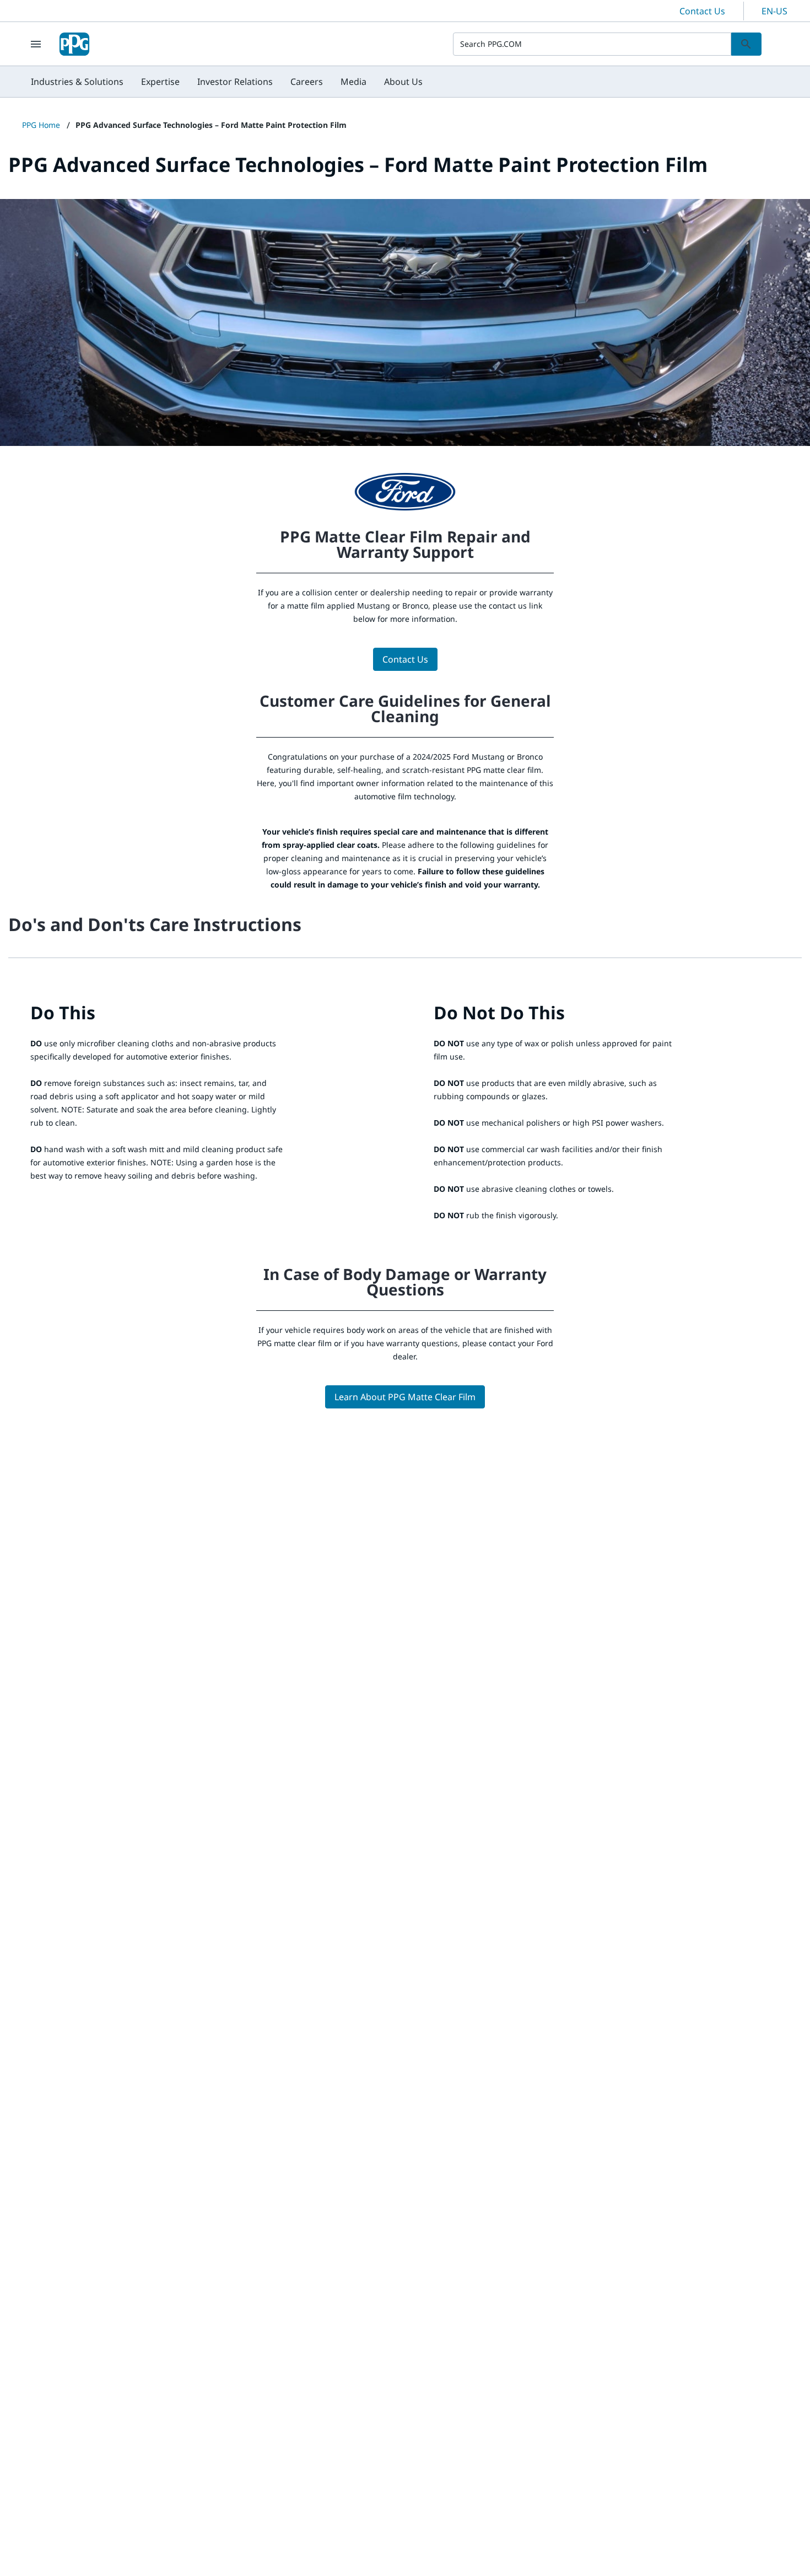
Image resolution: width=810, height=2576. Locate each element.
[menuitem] (77, 82)
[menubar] (227, 82)
